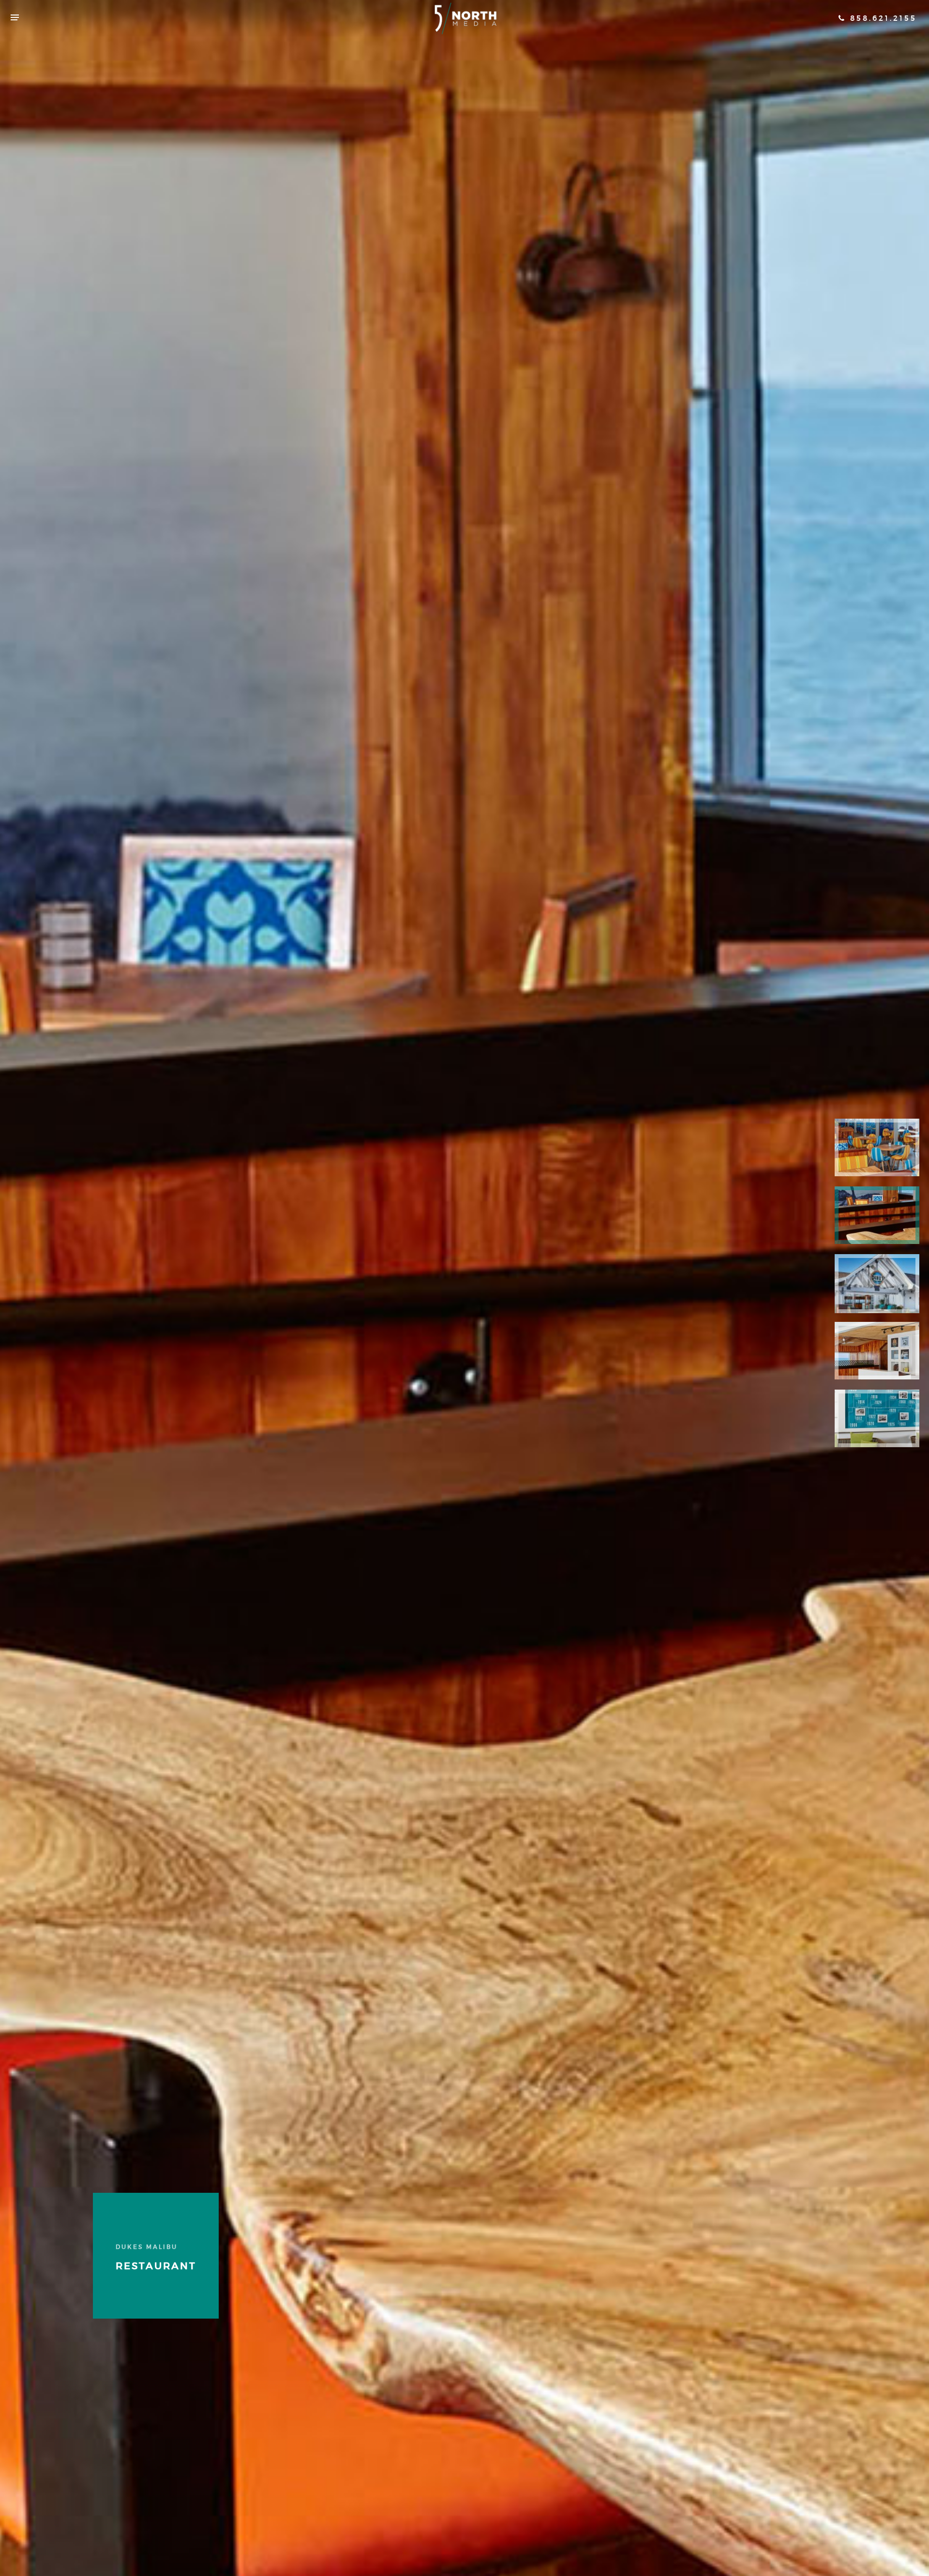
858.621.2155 (882, 18)
